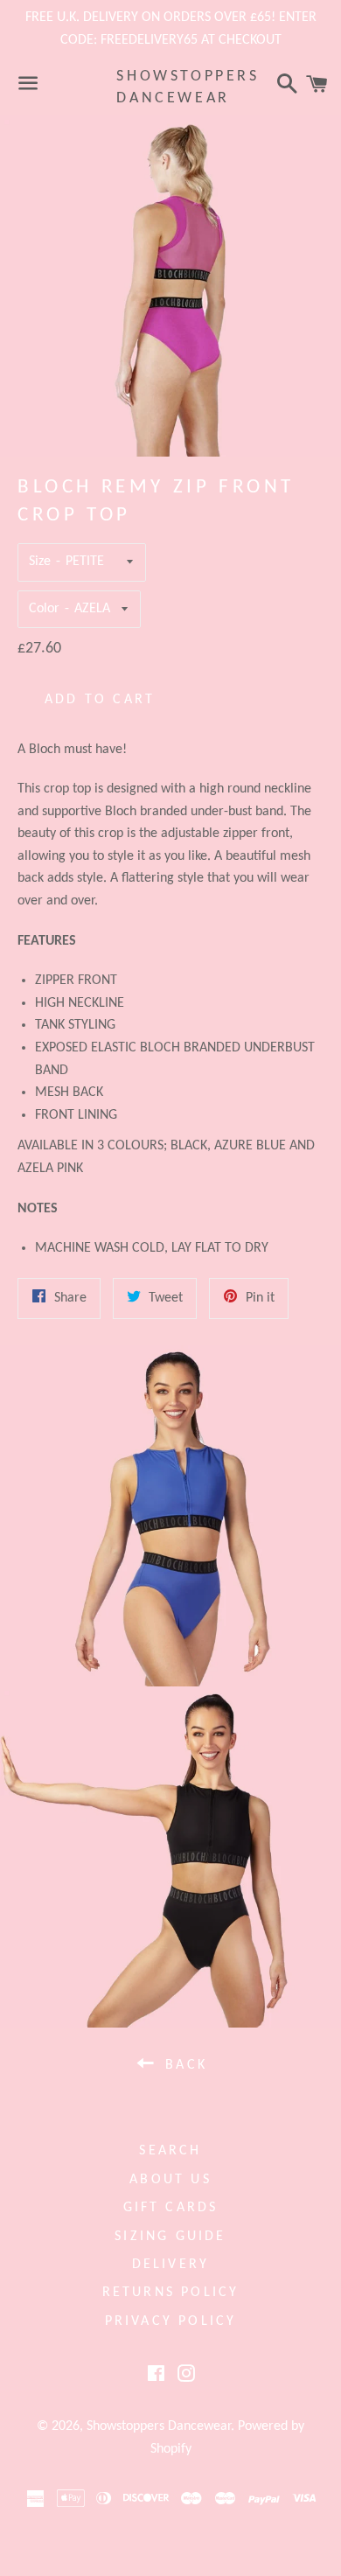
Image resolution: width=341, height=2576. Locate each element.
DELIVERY (171, 2265)
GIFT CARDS (171, 2208)
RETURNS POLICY (171, 2293)
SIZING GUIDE (170, 2237)
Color (44, 609)
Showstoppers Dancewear (170, 87)
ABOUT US (170, 2180)
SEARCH (170, 2151)
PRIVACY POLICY (171, 2321)
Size (40, 562)
